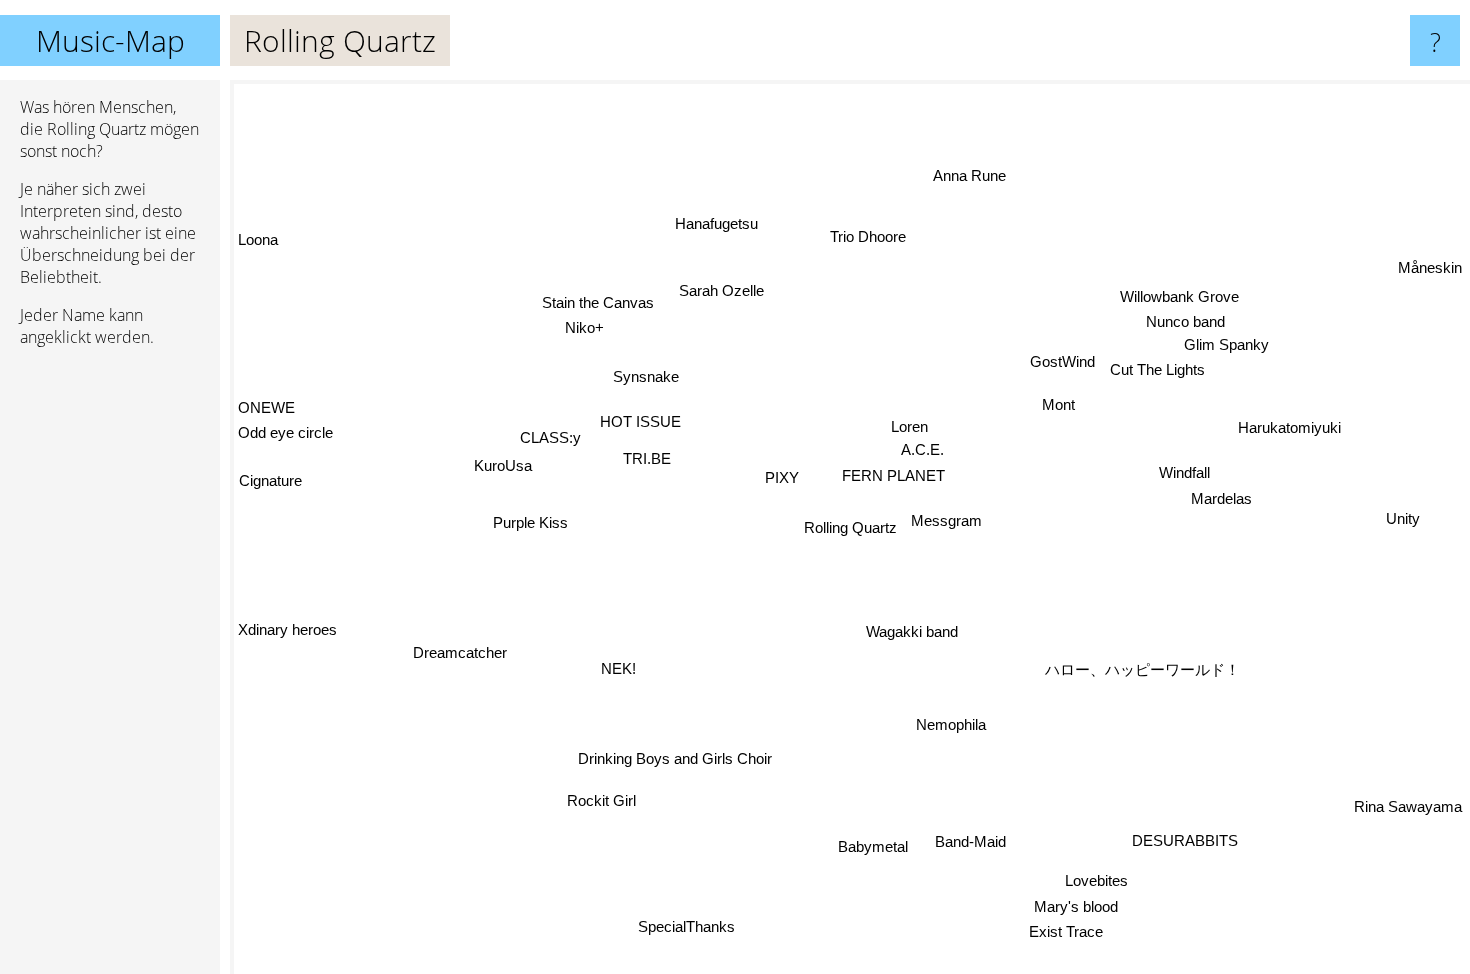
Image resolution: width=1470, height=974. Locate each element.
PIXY (783, 476)
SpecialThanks (685, 925)
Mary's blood (1074, 907)
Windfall (1185, 473)
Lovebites (1095, 881)
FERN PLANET (894, 476)
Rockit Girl (598, 799)
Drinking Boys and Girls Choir (676, 759)
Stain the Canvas (602, 295)
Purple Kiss (525, 512)
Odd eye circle (285, 430)
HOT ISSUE (642, 420)
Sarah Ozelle (722, 290)
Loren (910, 425)
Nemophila (950, 725)
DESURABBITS (1183, 841)
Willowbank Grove (1181, 293)
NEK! (618, 668)
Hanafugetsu (717, 223)
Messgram (946, 521)
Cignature (269, 478)
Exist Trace (1065, 932)
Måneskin (1430, 268)
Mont (1059, 406)
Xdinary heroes (287, 649)
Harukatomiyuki (1289, 426)
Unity (1404, 521)
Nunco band (1180, 318)
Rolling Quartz (850, 527)
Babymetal (872, 846)
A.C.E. (922, 449)
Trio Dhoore (875, 237)
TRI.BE (648, 457)
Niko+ (591, 321)
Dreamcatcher (461, 648)
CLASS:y (551, 435)
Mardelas (1221, 500)
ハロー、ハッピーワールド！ (1138, 674)
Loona (258, 240)
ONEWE (266, 404)
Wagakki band (912, 631)
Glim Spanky (1224, 342)
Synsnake (645, 378)
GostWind (1059, 361)
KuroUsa (503, 464)
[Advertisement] (110, 669)
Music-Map (110, 40)
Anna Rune (972, 175)
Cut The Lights (1154, 367)
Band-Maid (969, 841)
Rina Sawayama (1408, 807)
